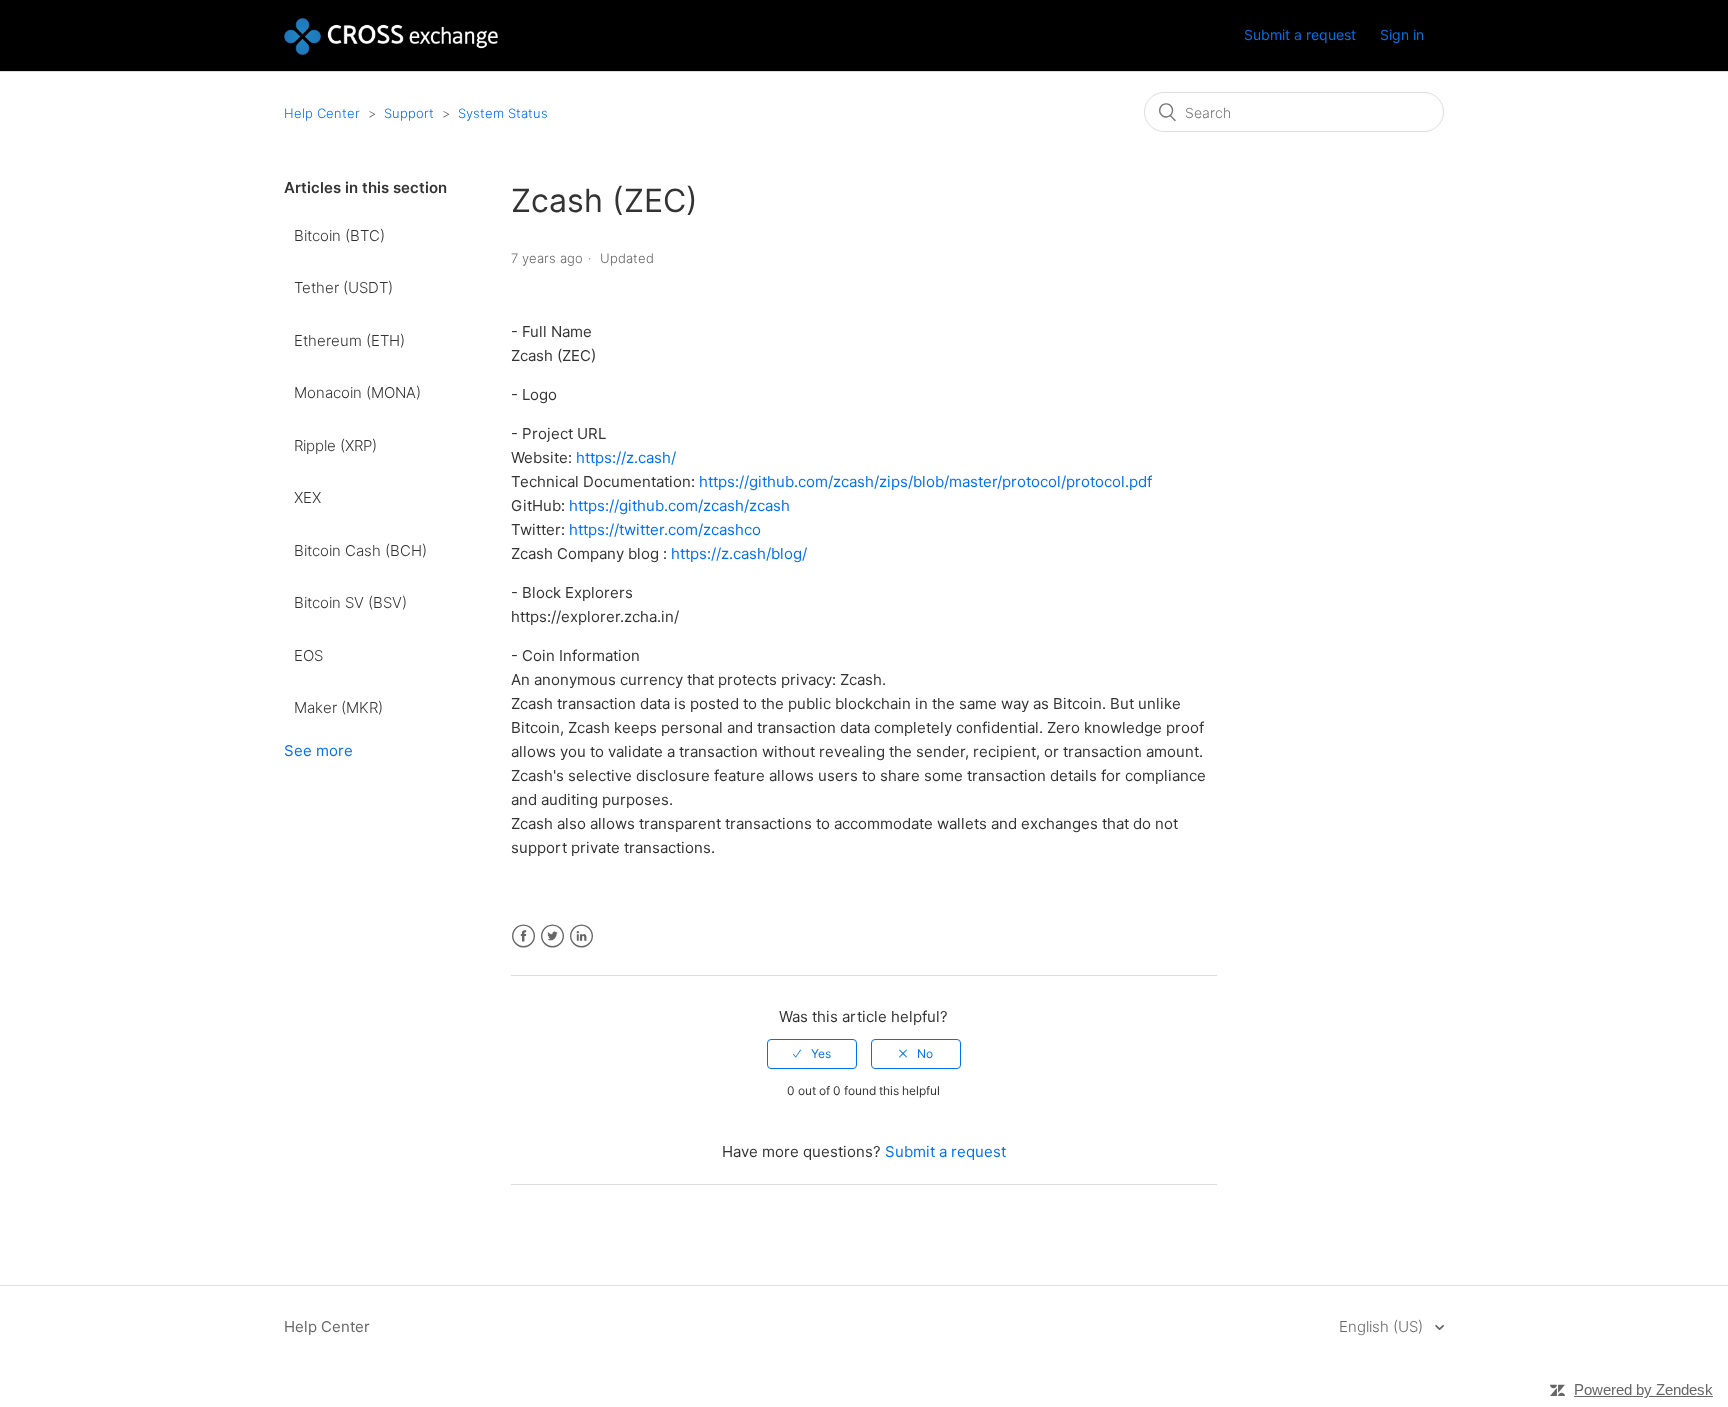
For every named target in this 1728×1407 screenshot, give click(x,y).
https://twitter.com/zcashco (667, 529)
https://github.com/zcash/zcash (681, 505)
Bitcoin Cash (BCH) (360, 550)
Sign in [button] (1402, 34)
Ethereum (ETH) (349, 340)
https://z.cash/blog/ (739, 553)
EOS (308, 655)
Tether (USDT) (343, 287)
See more (318, 750)
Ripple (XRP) (335, 445)
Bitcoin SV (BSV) (350, 602)
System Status (503, 113)
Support (409, 113)
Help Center (322, 113)
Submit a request (1300, 34)
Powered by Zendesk (1643, 1389)
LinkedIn (581, 936)
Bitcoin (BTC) (339, 235)
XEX (307, 497)
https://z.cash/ (628, 457)
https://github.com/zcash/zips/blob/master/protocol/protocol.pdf (927, 481)
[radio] (812, 1054)
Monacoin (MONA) (357, 392)
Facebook (523, 936)
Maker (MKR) (338, 707)
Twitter (552, 936)
